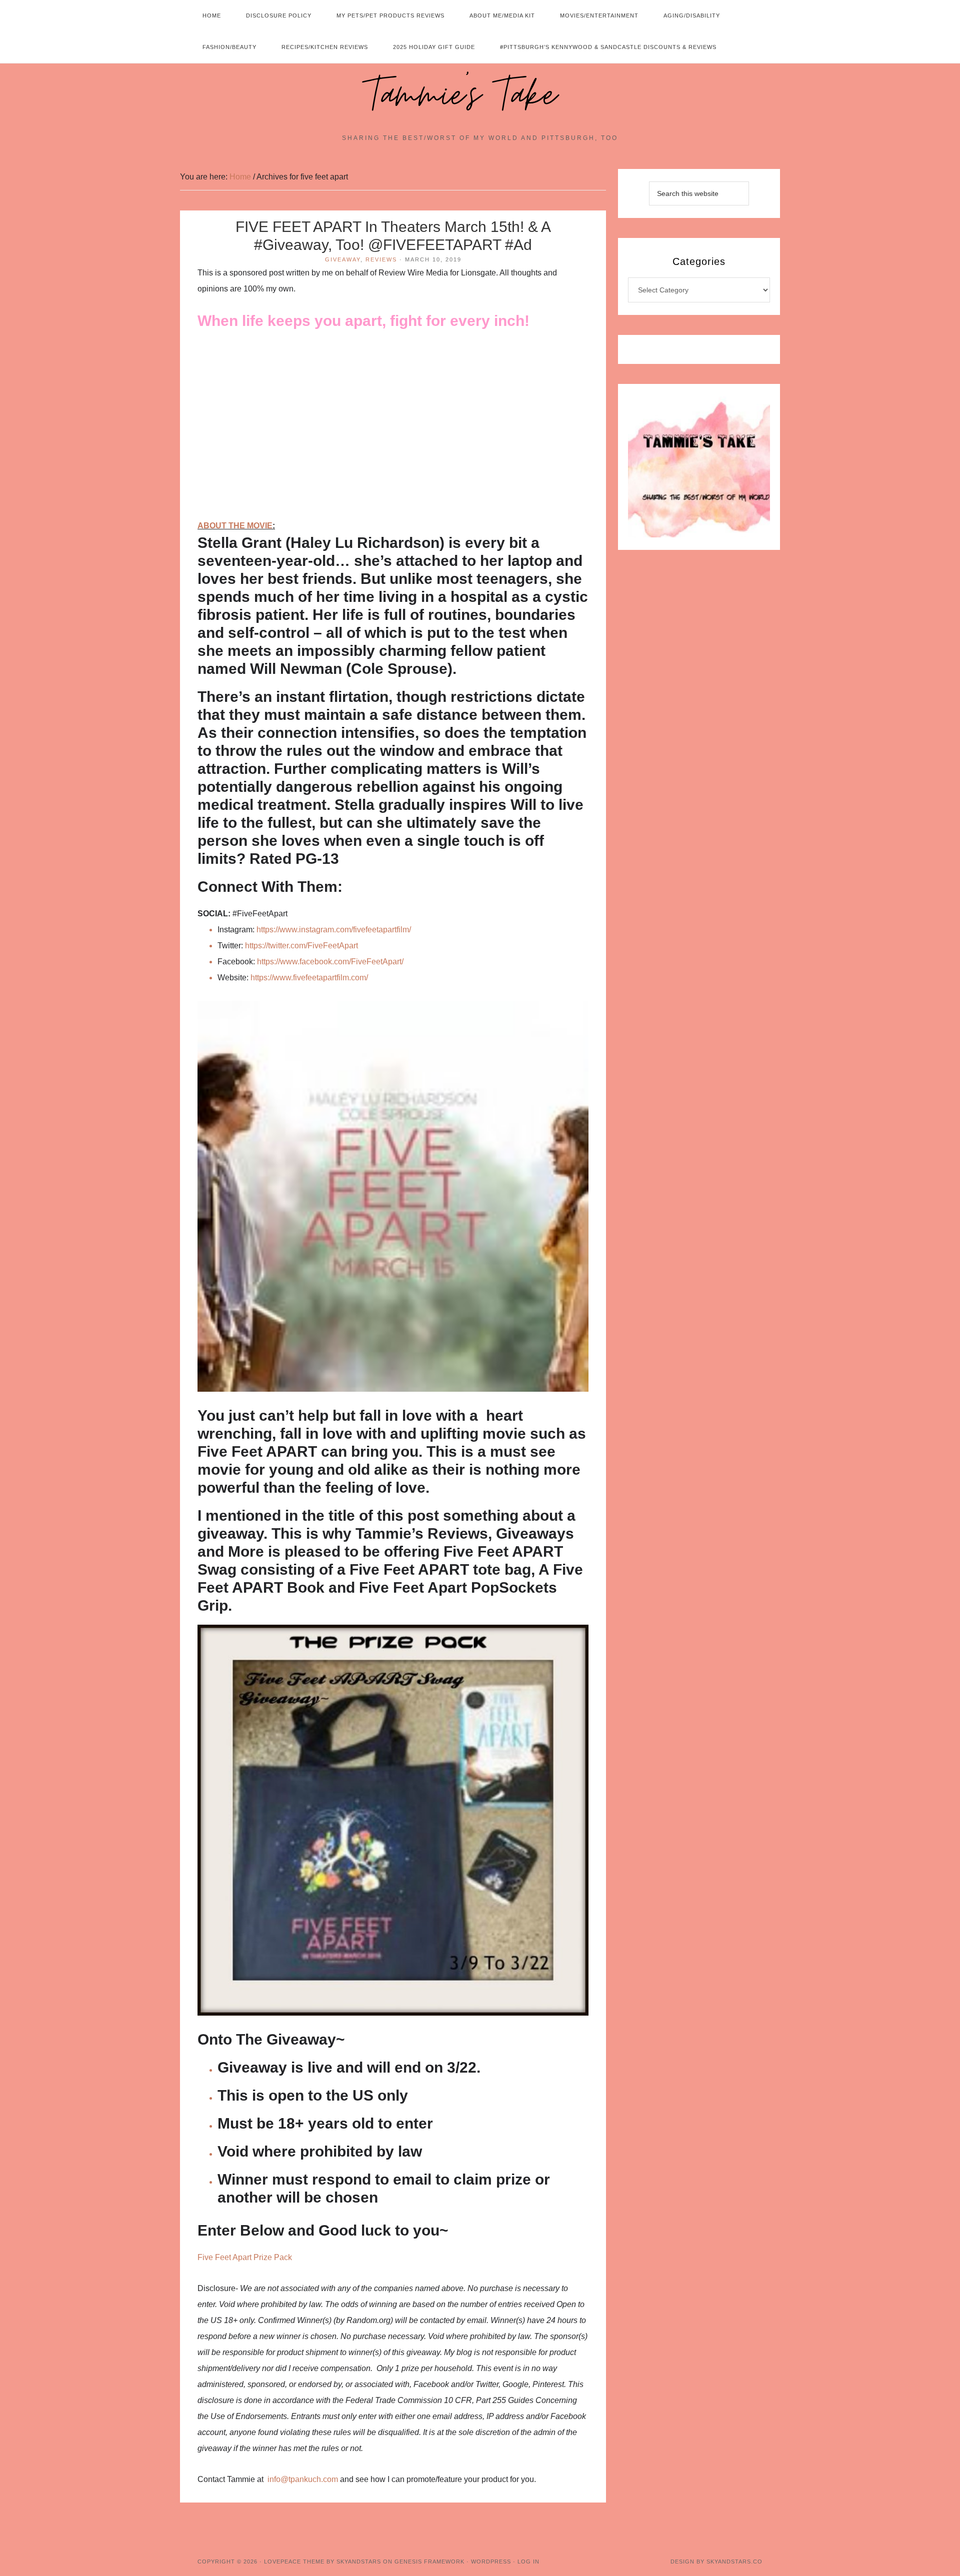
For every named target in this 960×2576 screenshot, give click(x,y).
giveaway (343, 259)
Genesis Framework (429, 2562)
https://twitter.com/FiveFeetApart (301, 946)
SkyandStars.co (734, 2562)
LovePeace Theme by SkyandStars (322, 2562)
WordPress (491, 2562)
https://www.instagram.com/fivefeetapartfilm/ (334, 930)
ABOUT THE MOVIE (235, 526)
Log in (528, 2562)
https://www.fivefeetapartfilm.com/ (309, 978)
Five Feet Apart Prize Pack (245, 2257)
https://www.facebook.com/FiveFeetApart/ (330, 962)
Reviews (381, 259)
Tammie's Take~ (480, 95)
